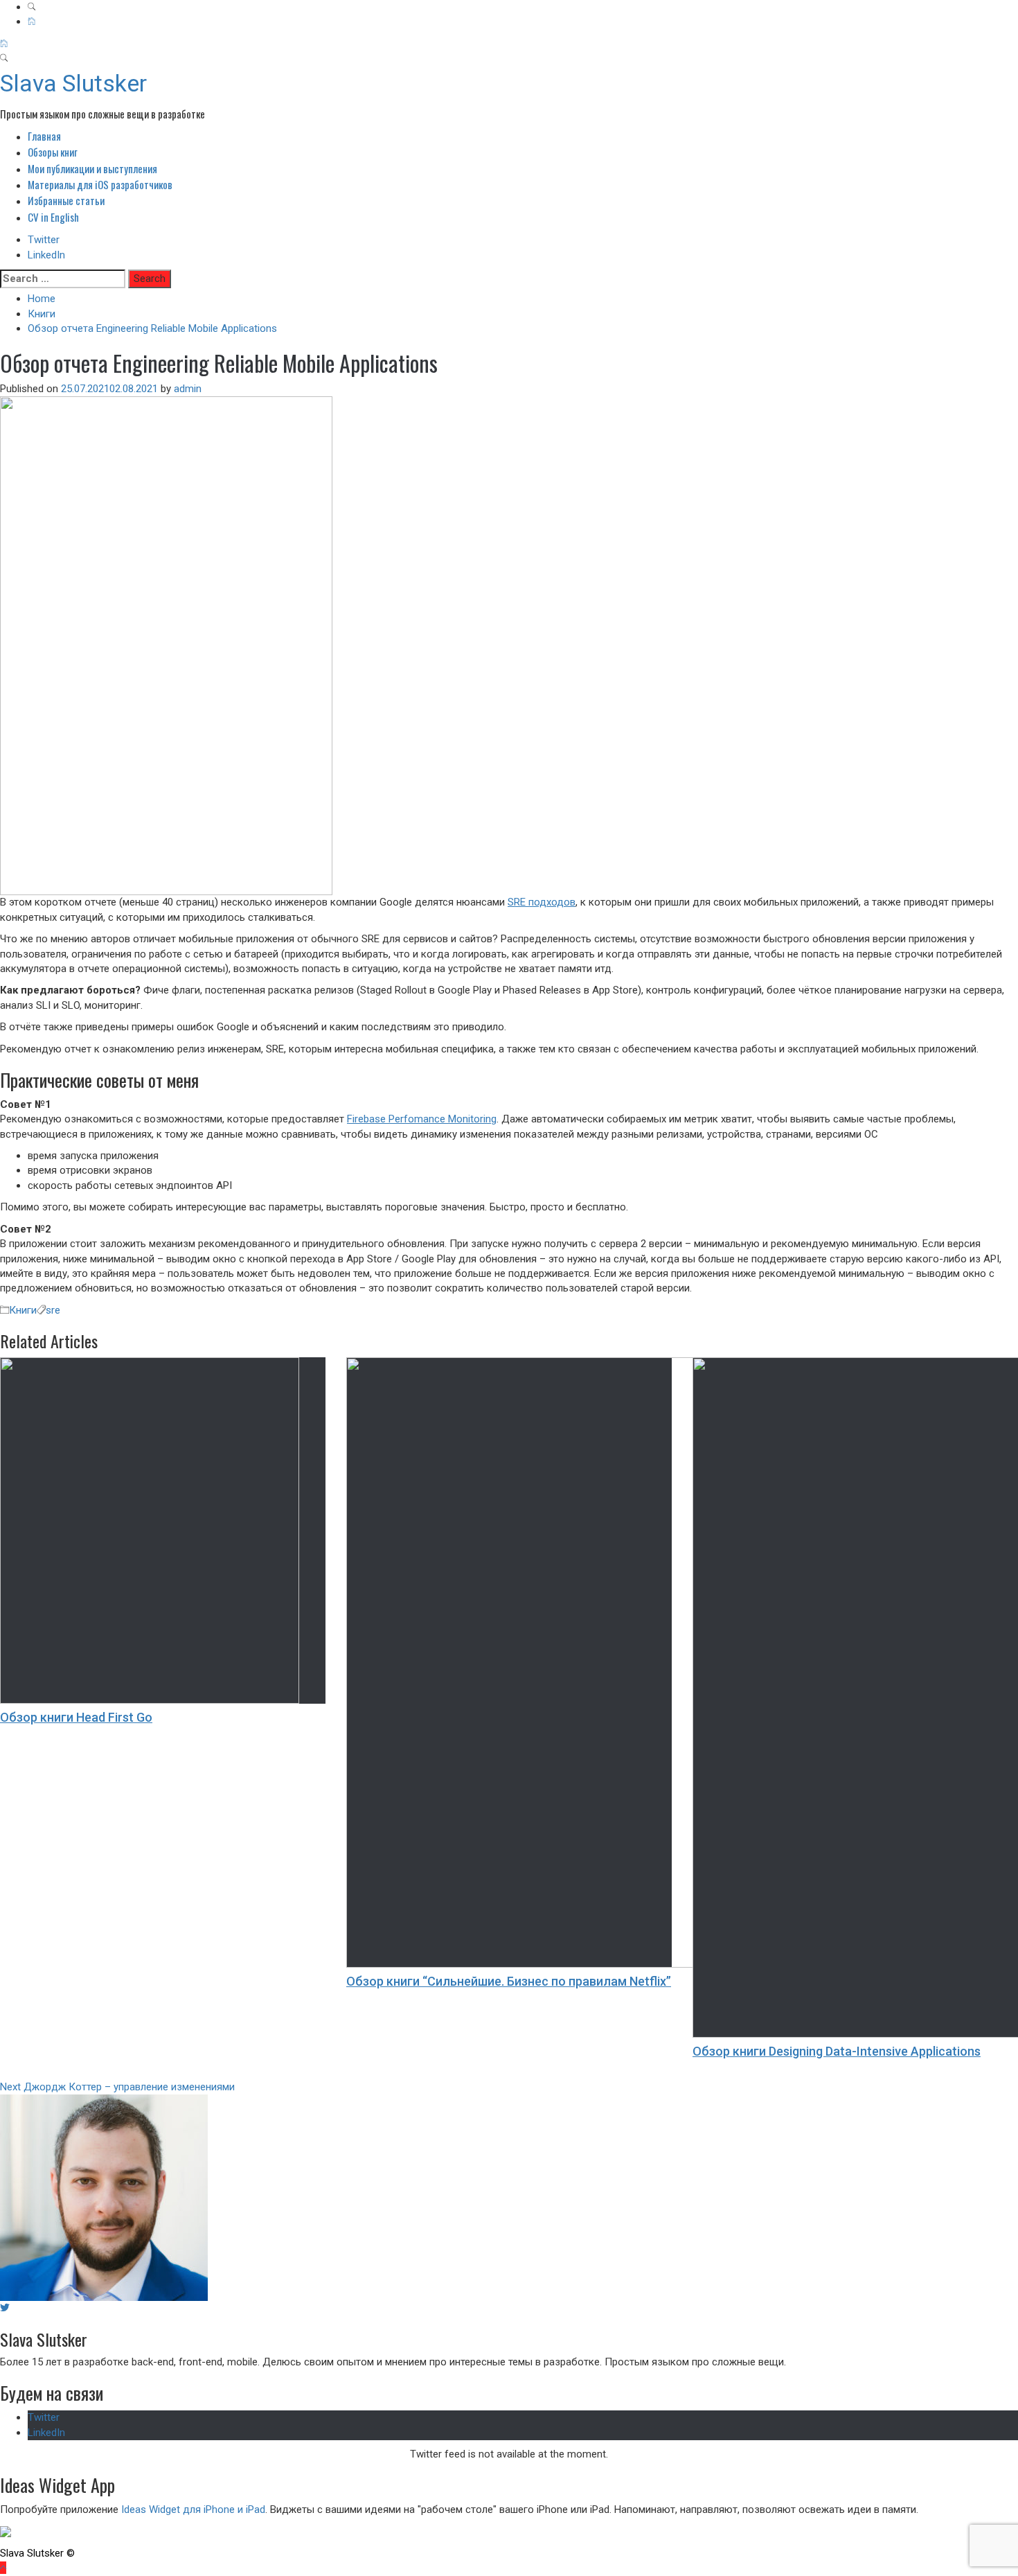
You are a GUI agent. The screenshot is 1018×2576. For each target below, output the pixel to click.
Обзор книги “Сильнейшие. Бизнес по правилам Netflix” (509, 1981)
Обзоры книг (53, 152)
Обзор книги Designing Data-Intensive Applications (837, 2051)
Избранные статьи (66, 200)
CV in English (53, 217)
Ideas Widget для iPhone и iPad (193, 2509)
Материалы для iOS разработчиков (100, 184)
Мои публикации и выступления (92, 168)
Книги (23, 1310)
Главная (44, 136)
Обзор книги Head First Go (76, 1717)
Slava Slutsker (73, 83)
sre (53, 1310)
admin (188, 389)
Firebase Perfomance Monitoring (422, 1119)
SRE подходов (542, 902)
